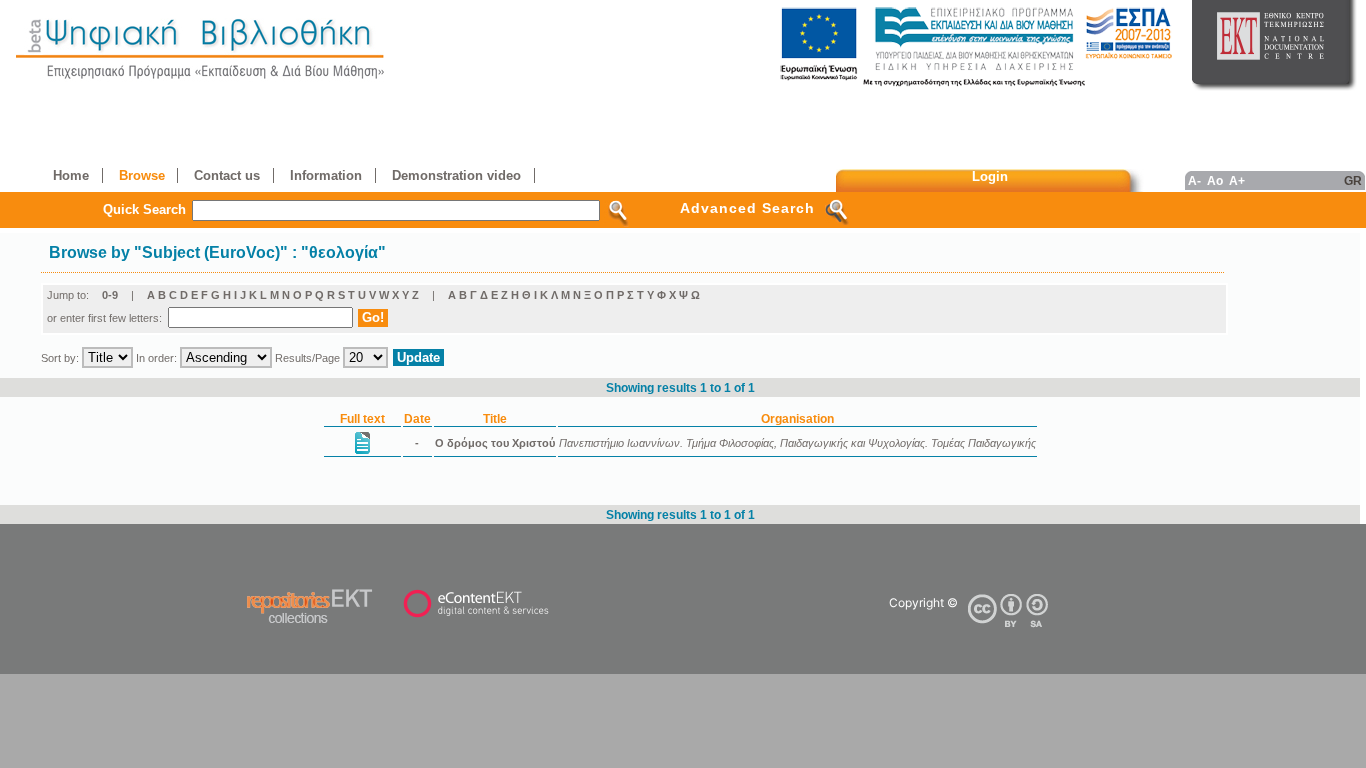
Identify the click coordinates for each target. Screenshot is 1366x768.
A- (1194, 180)
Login (990, 176)
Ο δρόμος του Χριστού (495, 443)
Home (71, 175)
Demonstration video (456, 175)
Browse (142, 175)
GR (1353, 180)
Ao (1215, 180)
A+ (1237, 180)
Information (326, 175)
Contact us (227, 175)
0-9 (110, 295)
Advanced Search (747, 208)
